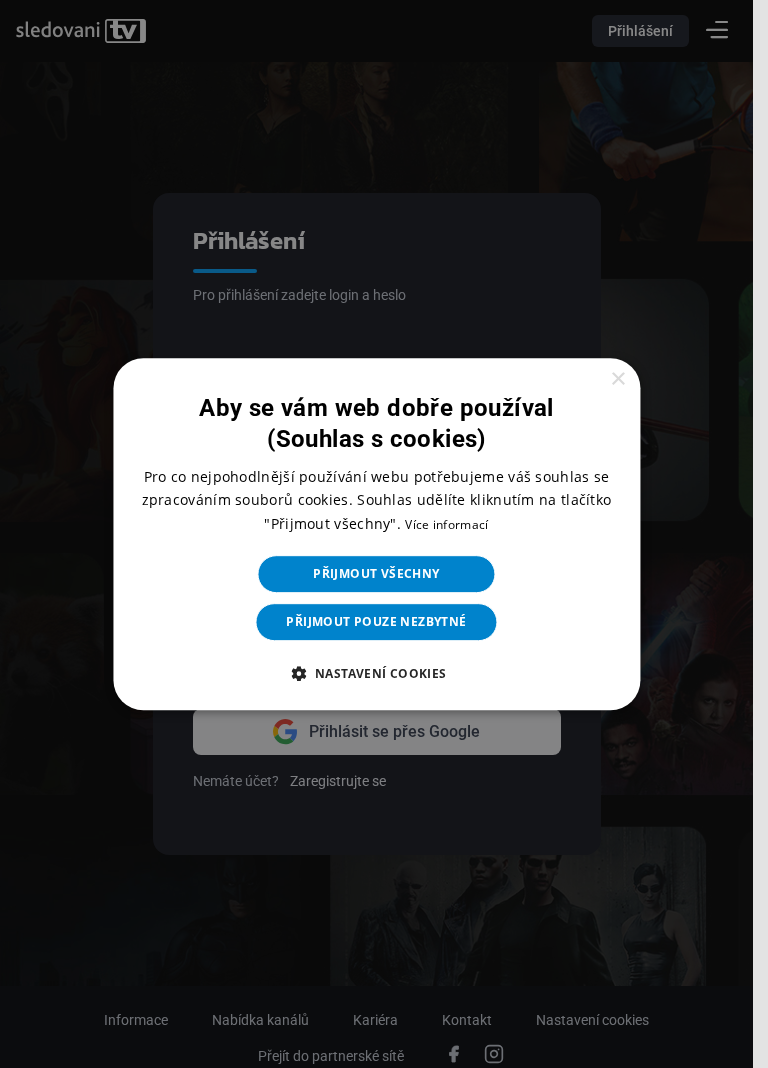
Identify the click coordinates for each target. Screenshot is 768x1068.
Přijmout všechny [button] (376, 573)
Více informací (446, 524)
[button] (376, 673)
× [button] (617, 379)
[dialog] (376, 534)
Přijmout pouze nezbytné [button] (376, 621)
